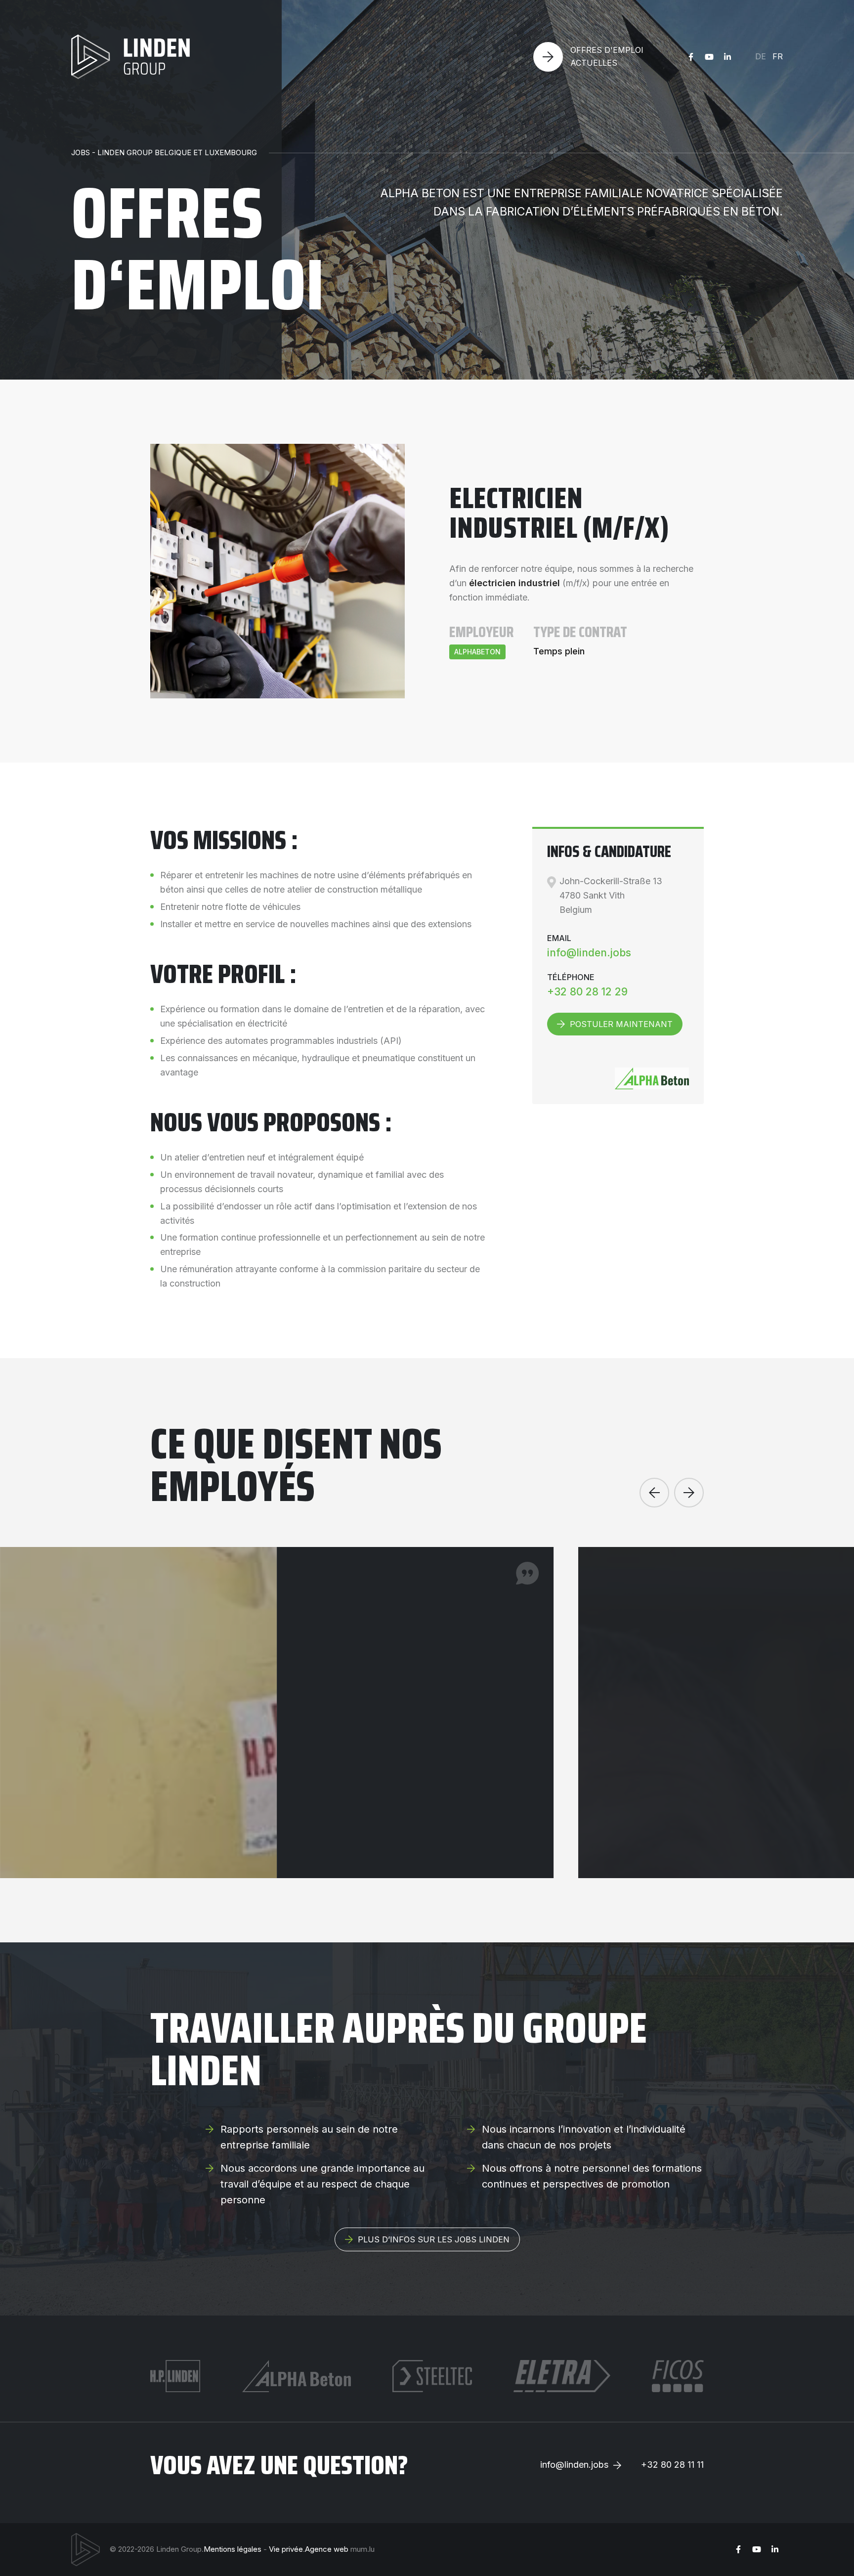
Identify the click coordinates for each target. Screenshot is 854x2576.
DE (761, 56)
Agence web (327, 2549)
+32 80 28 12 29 (587, 992)
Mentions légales (233, 2549)
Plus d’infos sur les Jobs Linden (434, 2239)
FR (778, 56)
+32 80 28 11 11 (672, 2465)
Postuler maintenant (621, 1024)
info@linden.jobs (589, 953)
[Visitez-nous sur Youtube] (709, 57)
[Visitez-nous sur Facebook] (691, 57)
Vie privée (286, 2549)
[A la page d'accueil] (130, 57)
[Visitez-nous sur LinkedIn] (727, 57)
